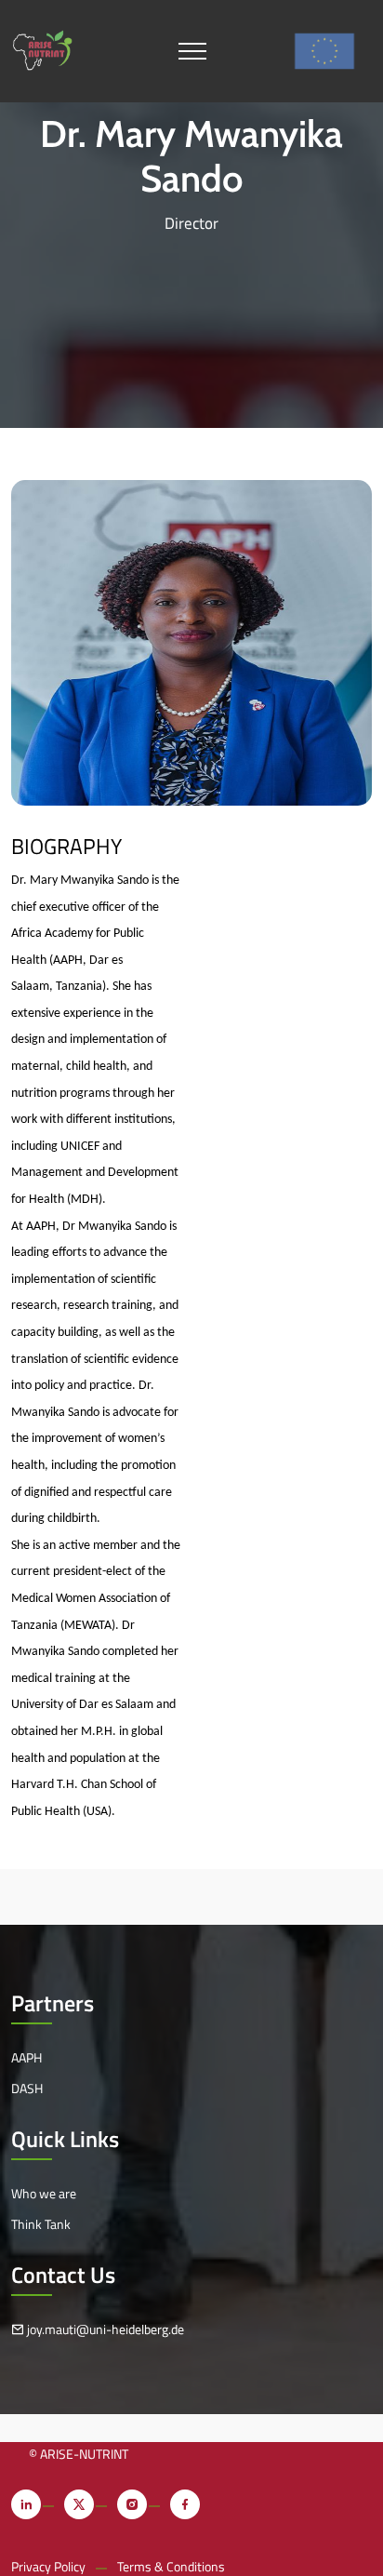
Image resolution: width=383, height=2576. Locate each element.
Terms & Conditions (171, 2566)
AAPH (26, 2057)
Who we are (44, 2193)
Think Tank (41, 2224)
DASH (27, 2088)
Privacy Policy (48, 2566)
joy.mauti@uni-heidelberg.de (104, 2329)
